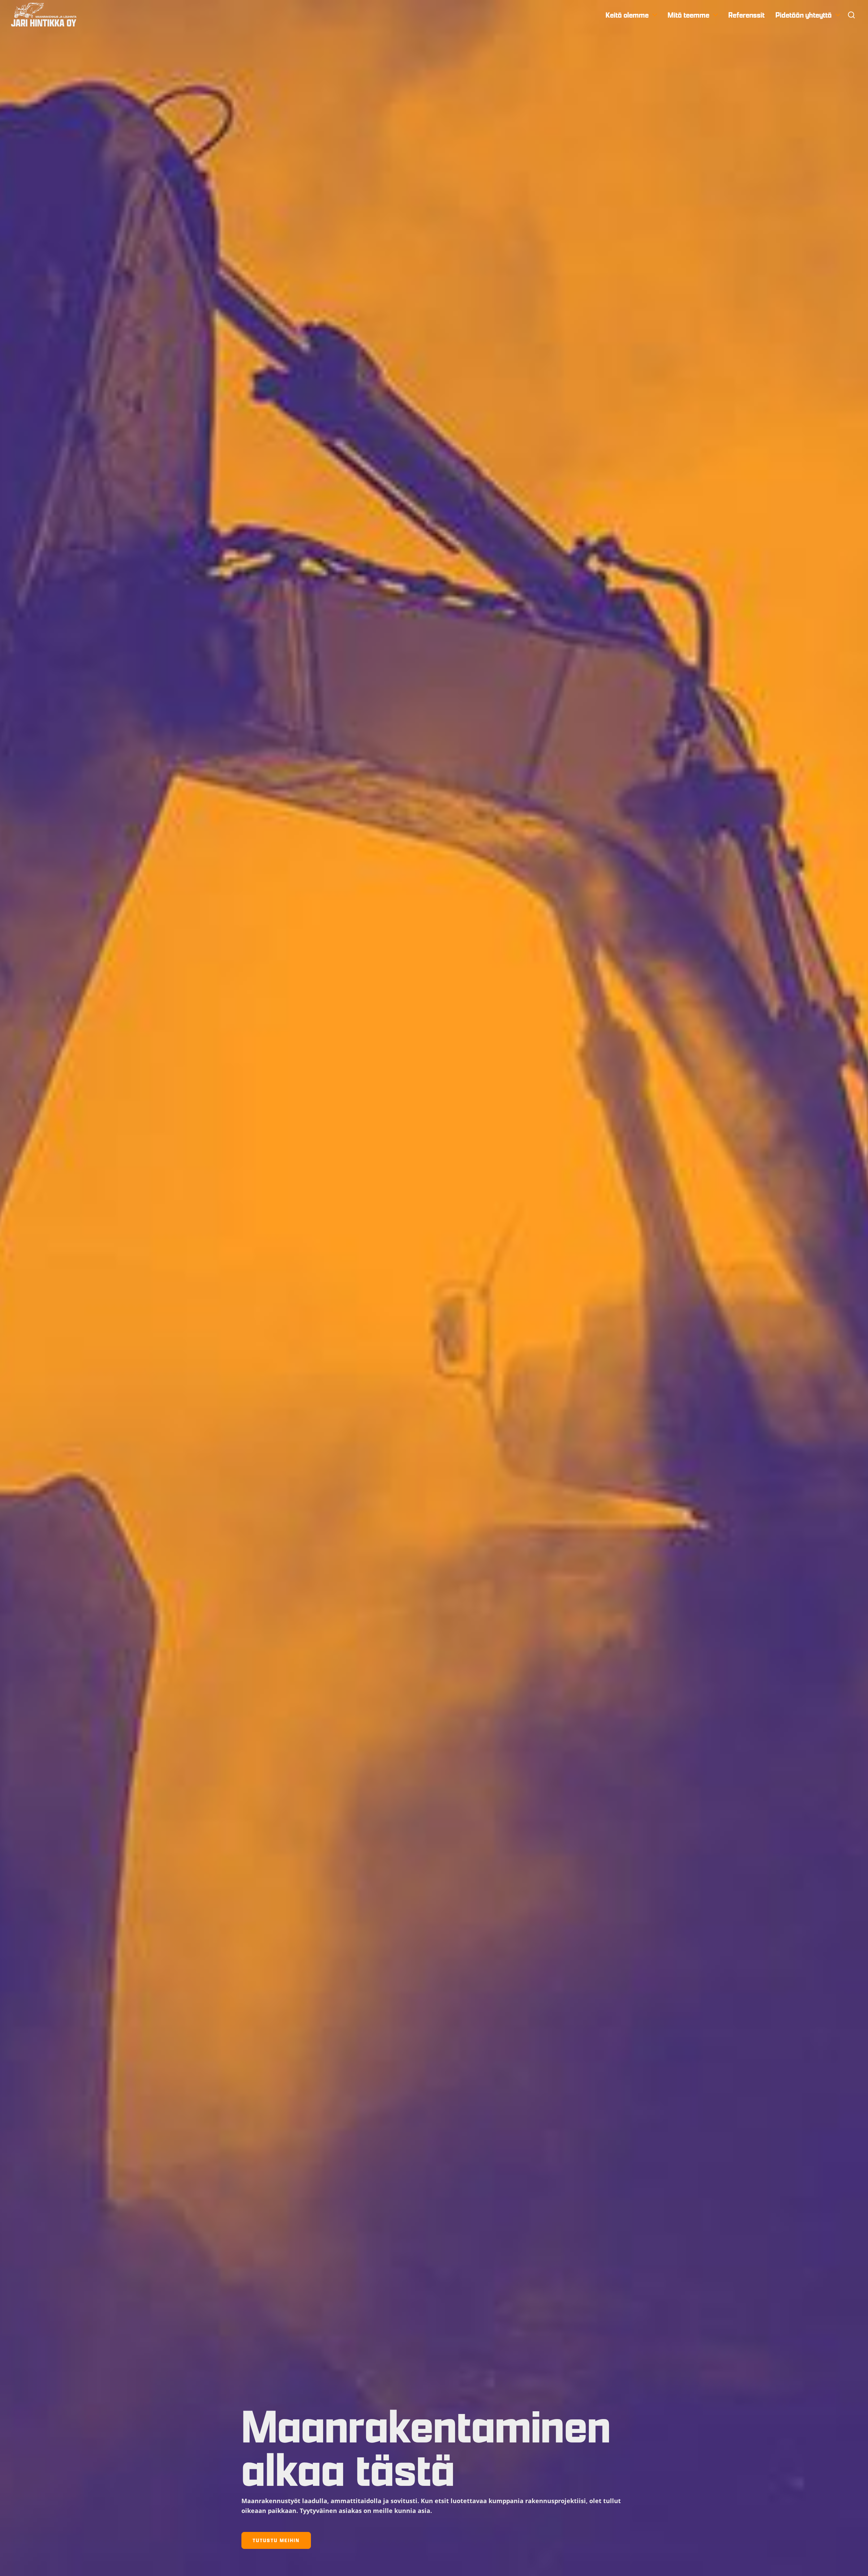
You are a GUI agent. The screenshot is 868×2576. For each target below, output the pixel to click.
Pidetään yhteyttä (804, 15)
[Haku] (851, 15)
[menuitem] (631, 15)
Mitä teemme (688, 15)
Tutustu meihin (276, 2540)
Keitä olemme (627, 15)
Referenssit (746, 15)
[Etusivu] (44, 15)
